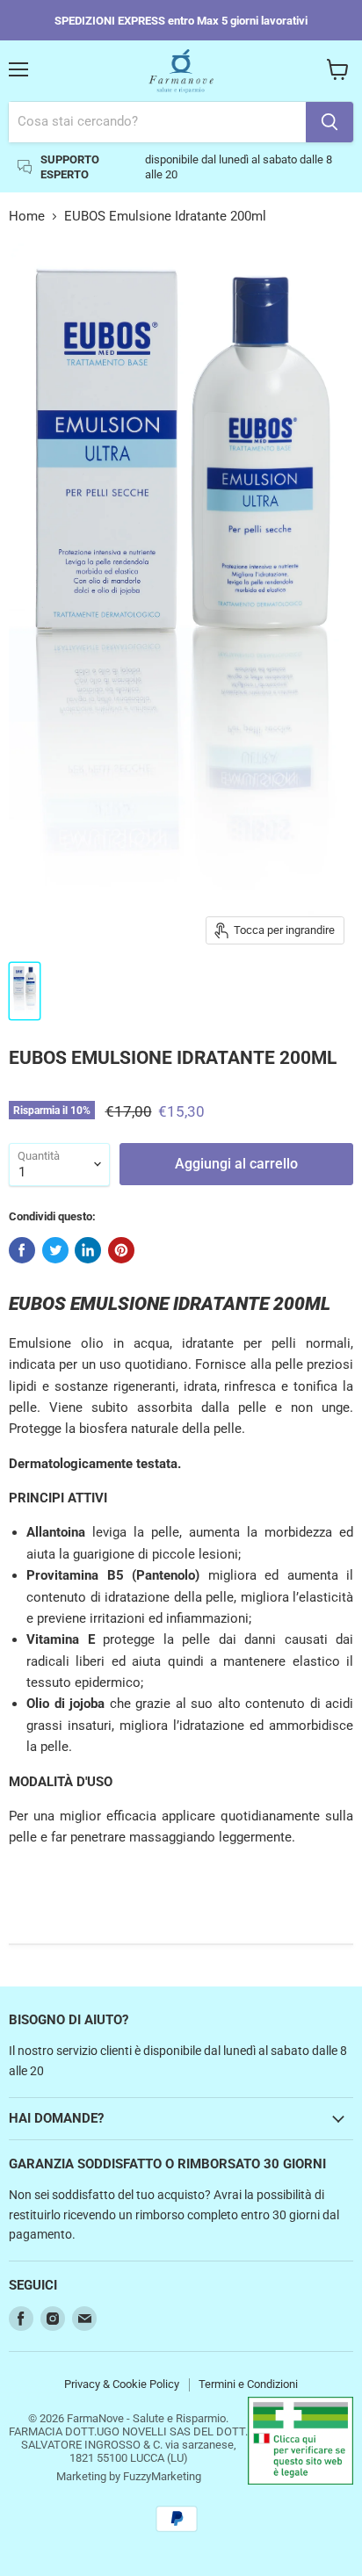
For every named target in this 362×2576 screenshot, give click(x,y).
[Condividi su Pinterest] (121, 1250)
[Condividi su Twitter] (55, 1250)
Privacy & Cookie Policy (122, 2384)
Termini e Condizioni (248, 2384)
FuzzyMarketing (162, 2476)
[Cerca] (329, 122)
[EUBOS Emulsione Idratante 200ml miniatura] (25, 991)
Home (27, 217)
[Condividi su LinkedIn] (88, 1250)
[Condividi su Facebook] (22, 1250)
